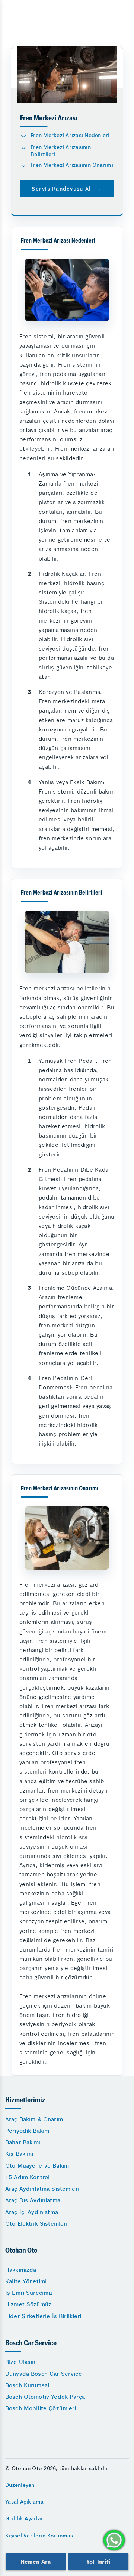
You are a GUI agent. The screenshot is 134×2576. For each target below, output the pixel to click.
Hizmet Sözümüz (28, 2304)
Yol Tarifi (98, 2562)
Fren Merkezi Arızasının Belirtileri (61, 151)
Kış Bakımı (19, 2154)
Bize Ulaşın (20, 2362)
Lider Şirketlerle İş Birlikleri (43, 2316)
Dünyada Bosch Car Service (44, 2374)
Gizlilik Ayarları (25, 2518)
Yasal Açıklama (25, 2502)
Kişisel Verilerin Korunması (40, 2536)
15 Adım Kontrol (27, 2177)
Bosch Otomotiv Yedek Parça (45, 2397)
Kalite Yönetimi (26, 2281)
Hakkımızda (21, 2270)
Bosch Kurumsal (27, 2385)
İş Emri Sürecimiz (29, 2293)
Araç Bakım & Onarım (34, 2119)
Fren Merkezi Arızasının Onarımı (72, 165)
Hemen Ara (36, 2562)
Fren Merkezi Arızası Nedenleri (70, 135)
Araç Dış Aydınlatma (33, 2200)
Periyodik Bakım (27, 2131)
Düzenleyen (20, 2485)
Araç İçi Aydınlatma (32, 2212)
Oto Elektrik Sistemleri (36, 2224)
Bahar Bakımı (23, 2142)
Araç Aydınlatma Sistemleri (42, 2189)
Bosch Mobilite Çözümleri (41, 2408)
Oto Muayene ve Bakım (37, 2166)
